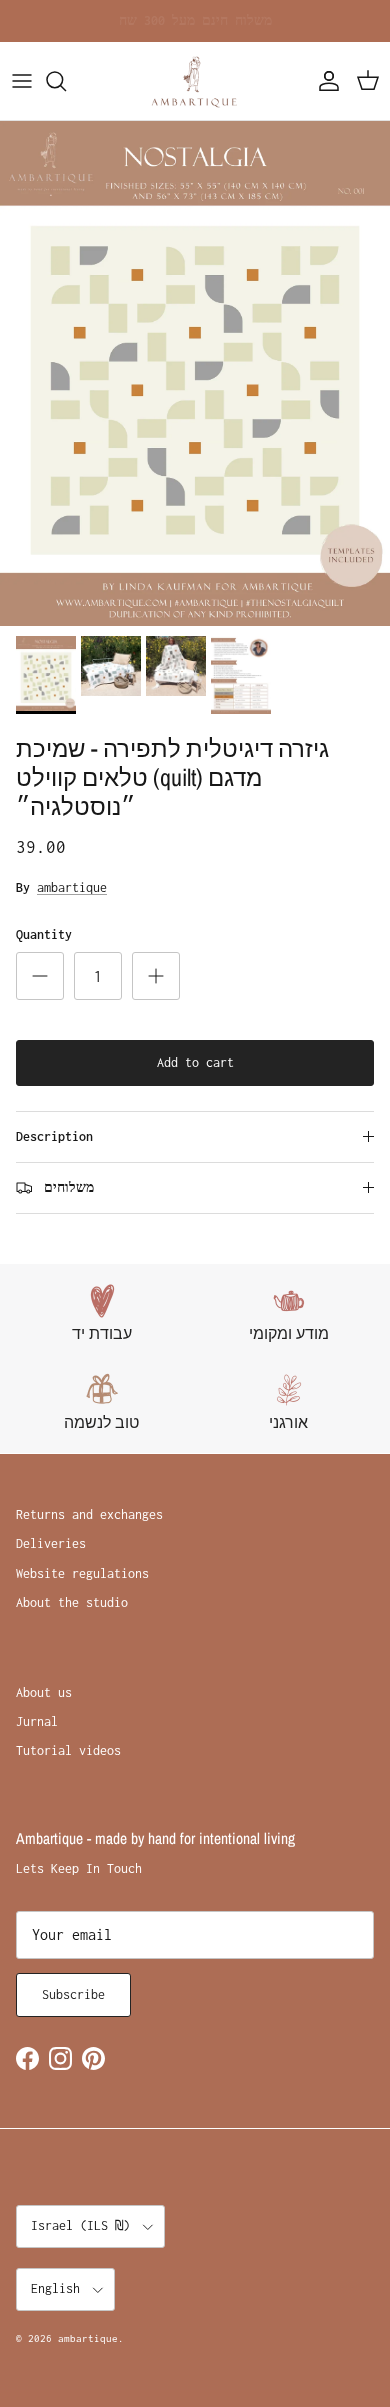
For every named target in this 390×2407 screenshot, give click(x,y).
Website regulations (82, 1573)
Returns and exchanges (89, 1514)
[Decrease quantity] (40, 976)
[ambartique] (195, 81)
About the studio (72, 1602)
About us (44, 1692)
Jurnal (37, 1721)
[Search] (66, 81)
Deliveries (51, 1543)
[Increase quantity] (156, 976)
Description (54, 1136)
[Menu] (22, 81)
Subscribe (73, 1994)
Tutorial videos (68, 1750)
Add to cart (195, 1062)
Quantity (44, 934)
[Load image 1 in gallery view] (195, 373)
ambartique (72, 887)
